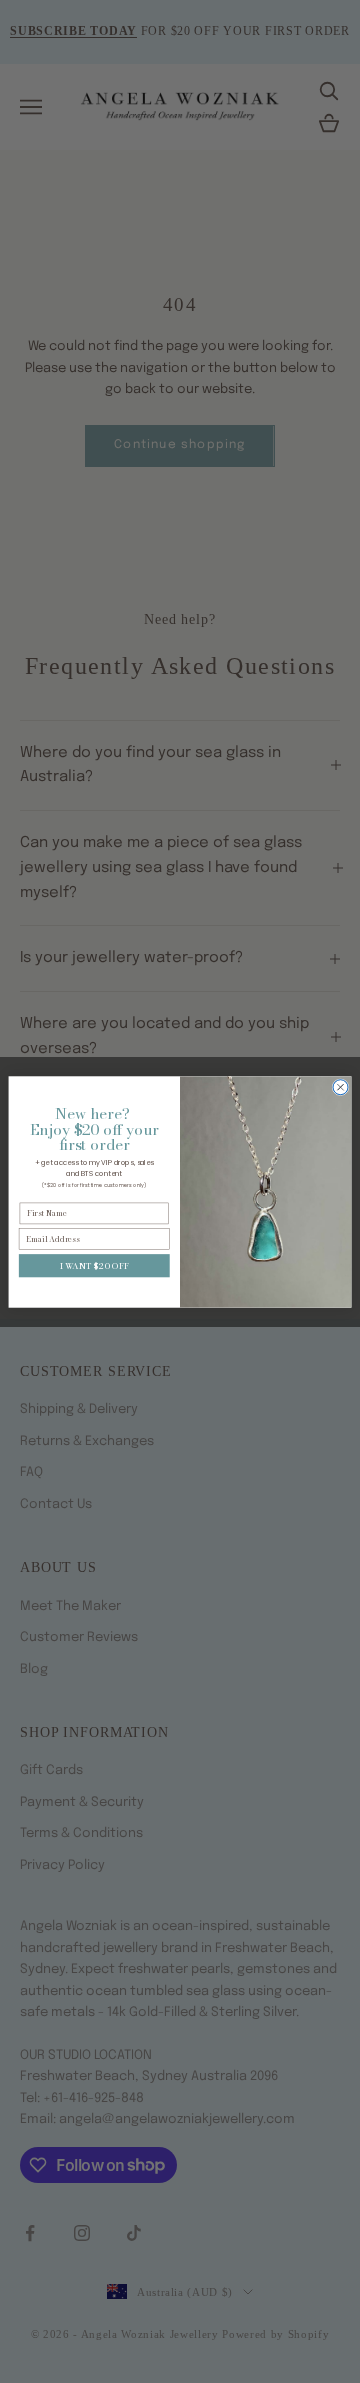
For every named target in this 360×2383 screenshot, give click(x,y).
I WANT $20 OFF (94, 1264)
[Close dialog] (340, 1086)
